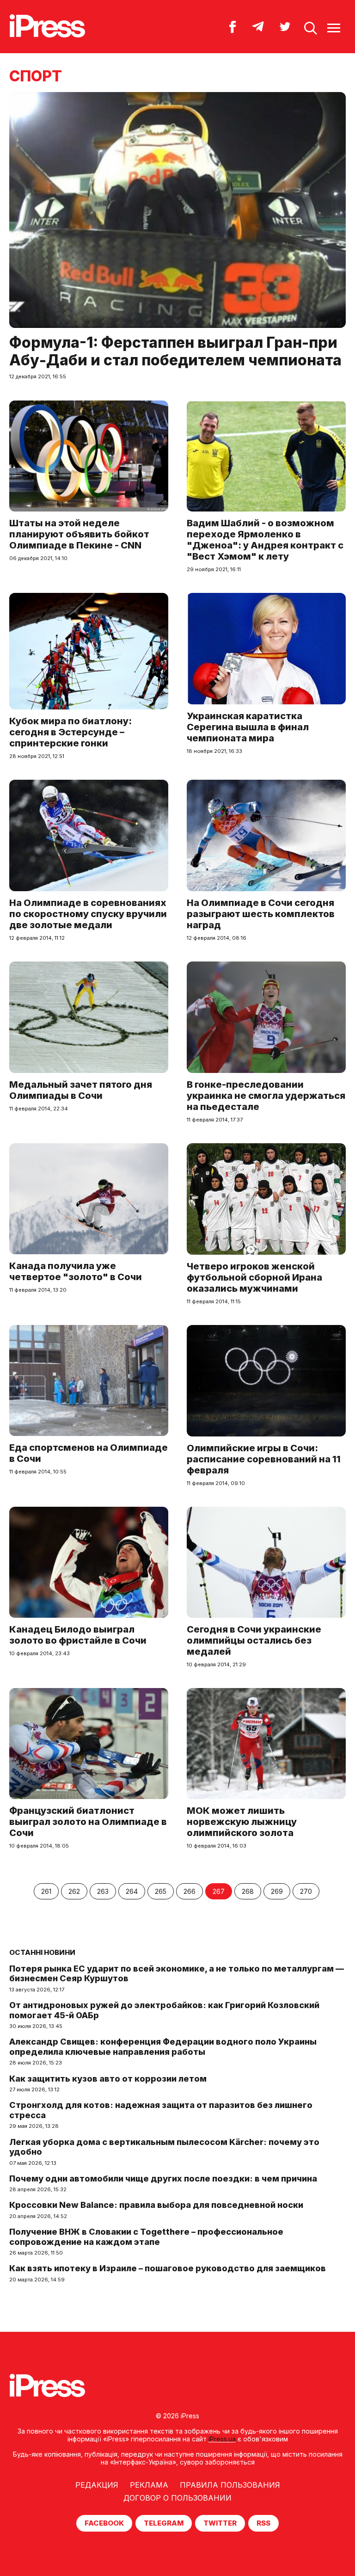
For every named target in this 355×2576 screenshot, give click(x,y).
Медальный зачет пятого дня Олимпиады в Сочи (81, 1090)
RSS (263, 2523)
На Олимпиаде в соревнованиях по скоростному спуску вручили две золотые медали (88, 914)
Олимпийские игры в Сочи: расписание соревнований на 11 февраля (264, 1459)
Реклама (149, 2485)
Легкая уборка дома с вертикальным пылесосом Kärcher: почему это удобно (164, 2147)
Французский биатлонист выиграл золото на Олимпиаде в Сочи (88, 1822)
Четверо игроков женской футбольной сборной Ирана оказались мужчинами (254, 1277)
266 (190, 1891)
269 (277, 1891)
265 (161, 1891)
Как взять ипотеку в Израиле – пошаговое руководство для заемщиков (168, 2268)
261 (46, 1891)
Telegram (164, 2523)
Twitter (220, 2523)
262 (74, 1891)
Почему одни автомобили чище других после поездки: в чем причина (163, 2179)
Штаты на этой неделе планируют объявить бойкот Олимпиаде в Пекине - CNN (79, 534)
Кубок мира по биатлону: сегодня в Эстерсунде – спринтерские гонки (70, 732)
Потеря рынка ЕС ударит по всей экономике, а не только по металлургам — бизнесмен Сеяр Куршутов (177, 1974)
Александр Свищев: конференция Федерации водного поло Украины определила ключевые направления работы (163, 2047)
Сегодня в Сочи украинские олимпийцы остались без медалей (254, 1640)
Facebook (104, 2523)
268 (248, 1891)
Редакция (97, 2485)
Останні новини (42, 1952)
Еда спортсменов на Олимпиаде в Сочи (89, 1453)
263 (103, 1891)
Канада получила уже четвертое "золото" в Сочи (76, 1271)
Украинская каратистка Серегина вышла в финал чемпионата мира (248, 727)
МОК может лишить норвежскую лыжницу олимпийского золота (242, 1822)
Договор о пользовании (177, 2498)
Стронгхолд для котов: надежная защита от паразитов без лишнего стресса (161, 2110)
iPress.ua (222, 2439)
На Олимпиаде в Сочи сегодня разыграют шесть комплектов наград (261, 914)
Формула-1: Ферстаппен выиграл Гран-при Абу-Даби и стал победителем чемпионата (175, 351)
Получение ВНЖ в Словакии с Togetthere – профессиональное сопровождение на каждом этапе (146, 2237)
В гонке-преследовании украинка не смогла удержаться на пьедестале (266, 1096)
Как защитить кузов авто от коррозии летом (108, 2079)
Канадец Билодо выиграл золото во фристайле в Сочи (78, 1635)
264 (132, 1891)
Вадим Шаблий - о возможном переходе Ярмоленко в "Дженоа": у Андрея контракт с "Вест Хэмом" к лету (265, 540)
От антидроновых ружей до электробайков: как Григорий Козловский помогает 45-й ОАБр (164, 2010)
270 (306, 1891)
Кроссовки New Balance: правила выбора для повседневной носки (156, 2205)
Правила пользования (230, 2485)
